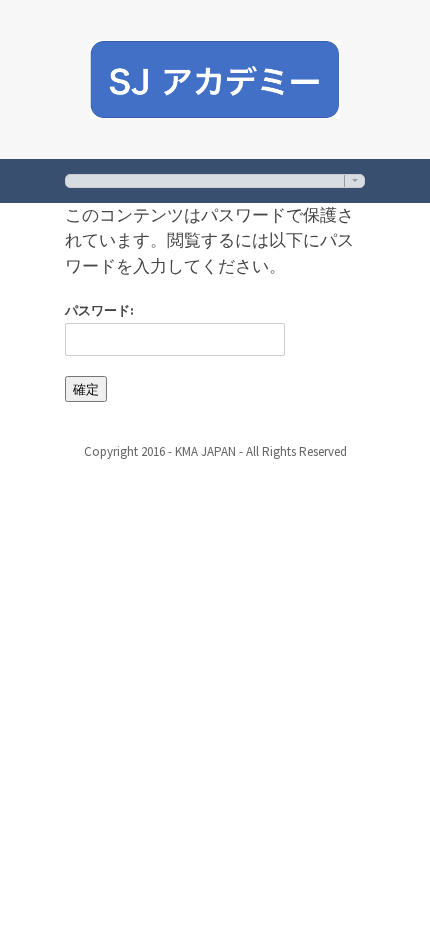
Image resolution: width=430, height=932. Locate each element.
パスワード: (99, 310)
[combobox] (215, 180)
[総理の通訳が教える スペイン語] (215, 76)
